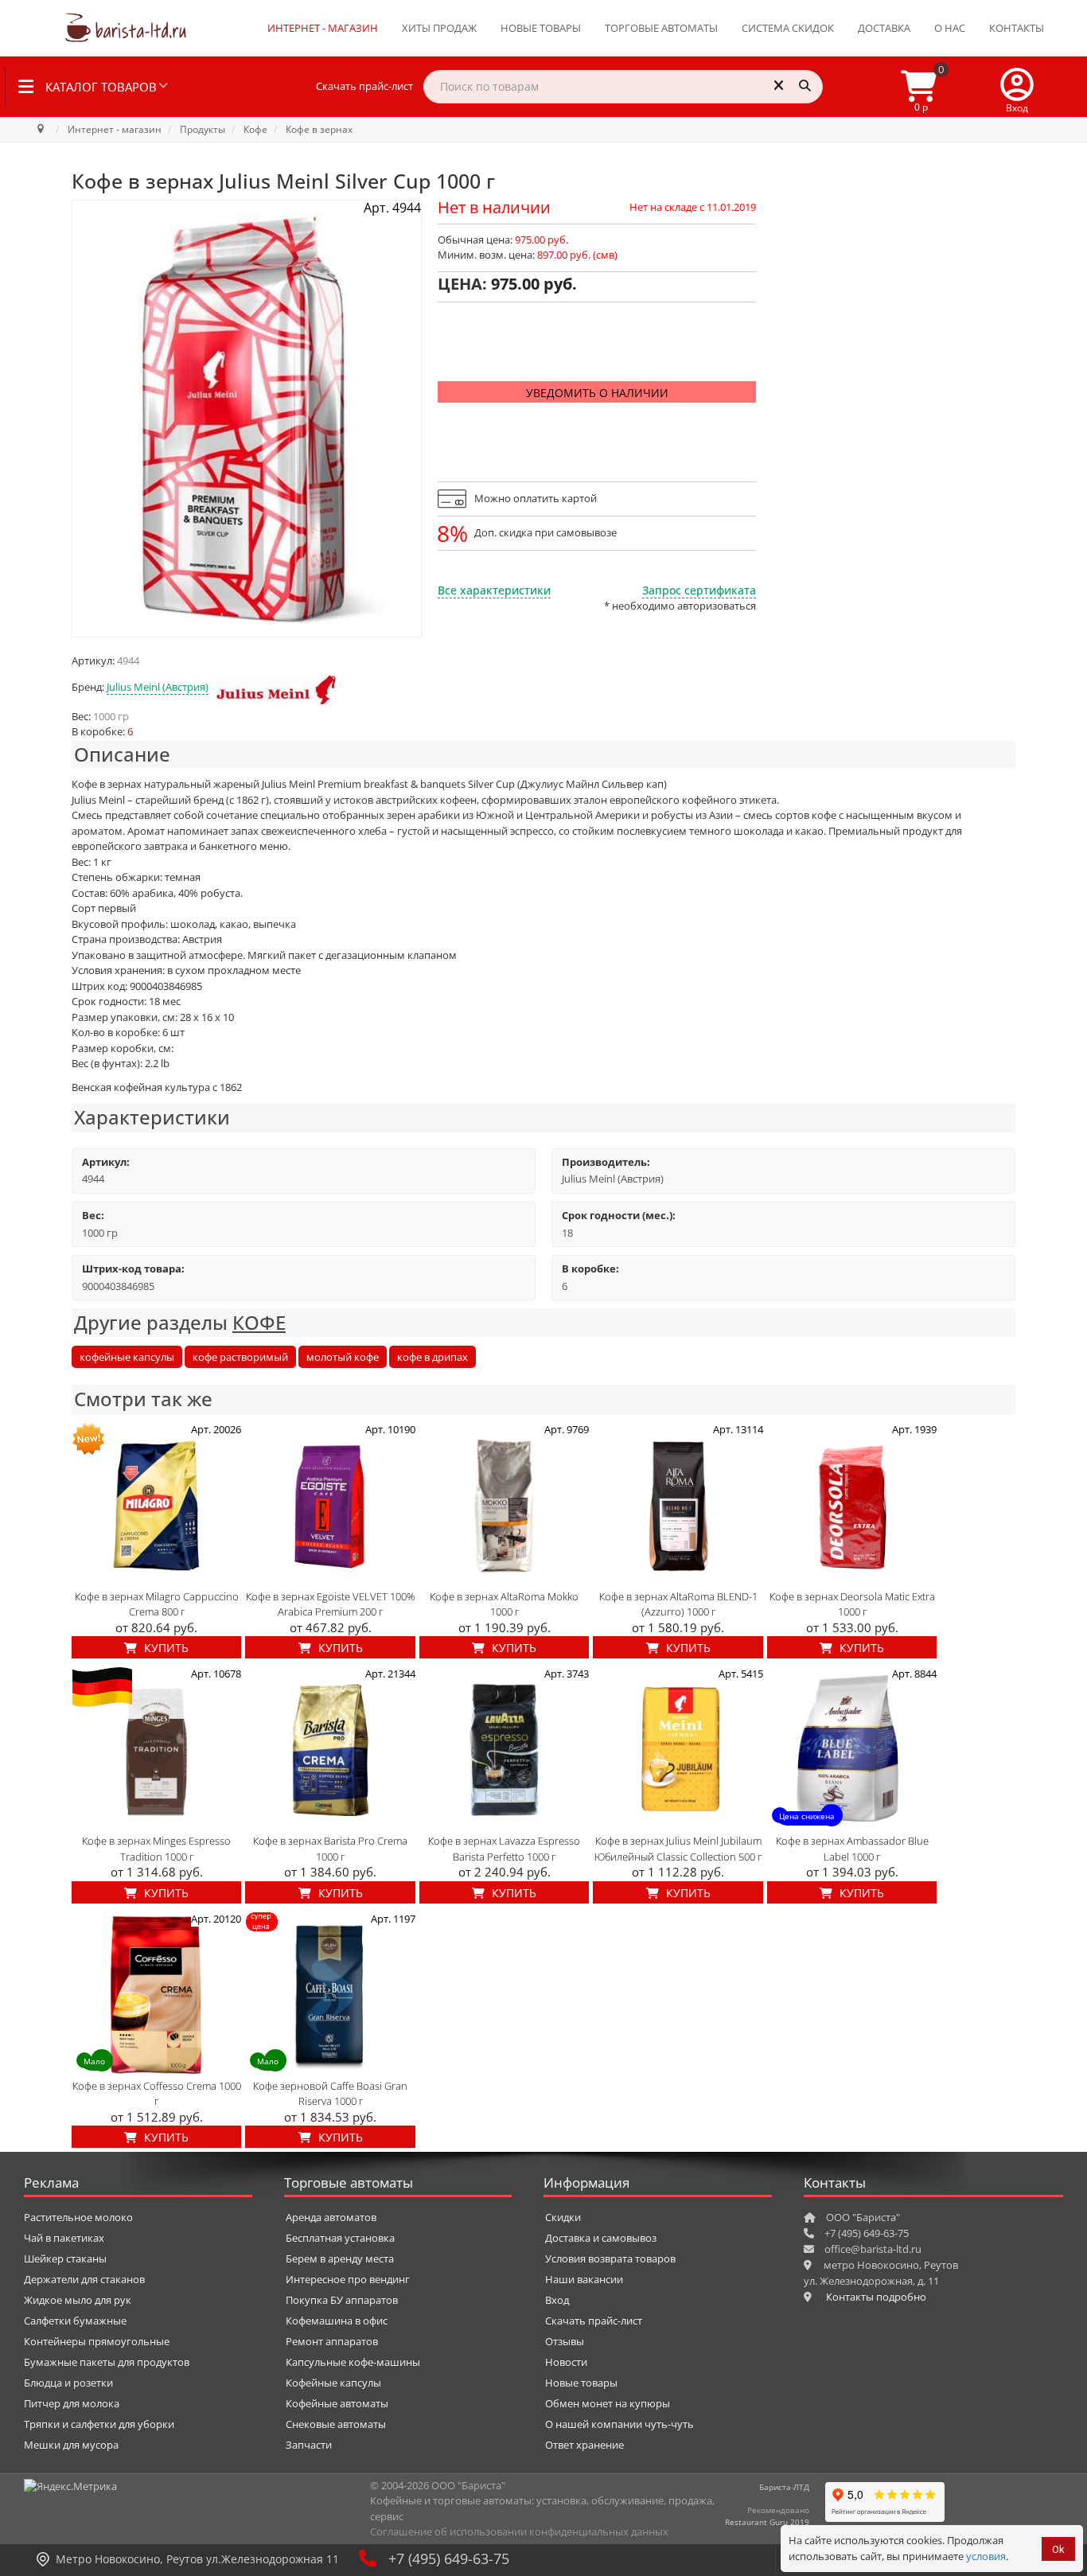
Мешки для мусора (71, 2445)
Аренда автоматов (331, 2217)
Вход (557, 2300)
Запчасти (309, 2445)
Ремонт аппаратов (332, 2341)
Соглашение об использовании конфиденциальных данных (519, 2531)
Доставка (884, 28)
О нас (950, 28)
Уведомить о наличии (597, 393)
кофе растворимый (240, 1357)
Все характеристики (494, 590)
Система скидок (788, 28)
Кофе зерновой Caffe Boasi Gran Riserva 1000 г (330, 2094)
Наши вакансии (584, 2279)
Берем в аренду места (340, 2258)
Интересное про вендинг (348, 2279)
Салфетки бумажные (75, 2321)
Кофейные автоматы (337, 2403)
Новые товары (541, 28)
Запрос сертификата (699, 590)
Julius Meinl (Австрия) (158, 687)
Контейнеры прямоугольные (97, 2341)
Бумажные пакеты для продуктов (107, 2362)
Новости (566, 2362)
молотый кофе (343, 1357)
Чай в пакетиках (64, 2238)
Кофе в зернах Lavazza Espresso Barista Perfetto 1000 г (504, 1849)
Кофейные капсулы (333, 2383)
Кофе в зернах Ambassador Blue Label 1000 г (852, 1849)
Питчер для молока (72, 2403)
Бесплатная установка (340, 2238)
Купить (165, 1648)
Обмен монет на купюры (608, 2403)
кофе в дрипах (432, 1357)
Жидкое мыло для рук (78, 2300)
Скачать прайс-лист (364, 86)
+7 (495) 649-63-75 (449, 2558)
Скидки (563, 2217)
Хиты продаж (439, 28)
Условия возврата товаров (610, 2258)
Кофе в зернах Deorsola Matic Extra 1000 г (852, 1604)
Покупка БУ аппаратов (342, 2300)
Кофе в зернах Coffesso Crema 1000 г (157, 2094)
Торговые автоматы (661, 28)
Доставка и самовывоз (601, 2238)
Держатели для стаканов (84, 2279)
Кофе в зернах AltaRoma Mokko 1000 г (504, 1604)
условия (986, 2556)
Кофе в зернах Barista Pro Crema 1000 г (330, 1849)
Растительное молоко (78, 2217)
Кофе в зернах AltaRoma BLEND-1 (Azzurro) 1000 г (678, 1604)
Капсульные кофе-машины (353, 2362)
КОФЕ (259, 1322)
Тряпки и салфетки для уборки (99, 2424)
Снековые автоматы (336, 2424)
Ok (1058, 2549)
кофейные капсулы (127, 1357)
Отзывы (565, 2341)
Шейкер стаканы (65, 2258)
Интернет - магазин (323, 28)
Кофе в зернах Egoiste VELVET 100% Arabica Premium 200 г (331, 1604)
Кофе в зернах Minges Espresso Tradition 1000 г (156, 1849)
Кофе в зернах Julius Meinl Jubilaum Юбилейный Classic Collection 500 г (678, 1849)
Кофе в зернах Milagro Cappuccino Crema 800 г (157, 1604)
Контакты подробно (876, 2297)
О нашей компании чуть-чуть (619, 2424)
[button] (1017, 87)
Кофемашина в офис (337, 2321)
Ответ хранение (584, 2445)
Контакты (1017, 28)
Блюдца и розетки (68, 2383)
